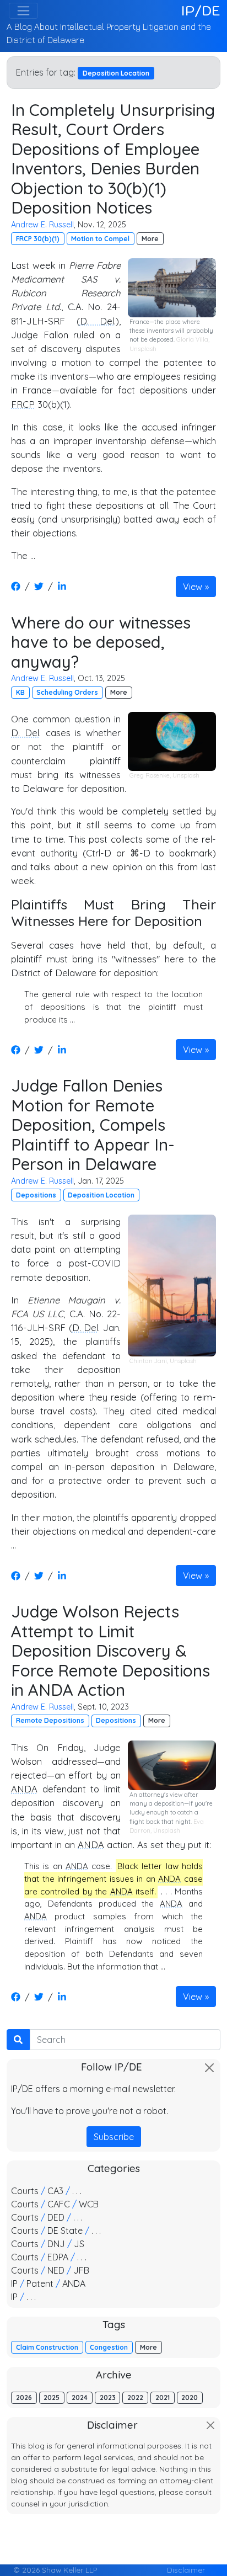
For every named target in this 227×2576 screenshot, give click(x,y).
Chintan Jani (148, 1361)
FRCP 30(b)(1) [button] (38, 239)
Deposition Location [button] (101, 1195)
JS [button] (79, 2244)
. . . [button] (77, 2191)
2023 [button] (108, 2397)
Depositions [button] (36, 1195)
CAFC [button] (59, 2204)
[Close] (209, 2068)
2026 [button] (24, 2397)
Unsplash (143, 349)
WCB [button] (89, 2204)
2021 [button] (163, 2397)
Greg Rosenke (150, 775)
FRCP (23, 404)
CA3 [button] (55, 2191)
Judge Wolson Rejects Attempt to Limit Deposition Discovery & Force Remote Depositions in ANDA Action (110, 1650)
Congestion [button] (109, 2347)
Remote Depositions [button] (50, 1720)
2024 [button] (80, 2397)
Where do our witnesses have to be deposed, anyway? (101, 642)
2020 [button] (190, 2397)
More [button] (150, 239)
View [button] (193, 587)
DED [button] (56, 2217)
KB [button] (20, 692)
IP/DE (201, 10)
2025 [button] (52, 2397)
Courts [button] (25, 2191)
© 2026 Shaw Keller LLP (55, 2570)
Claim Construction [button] (47, 2347)
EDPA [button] (58, 2257)
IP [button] (14, 2284)
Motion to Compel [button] (100, 239)
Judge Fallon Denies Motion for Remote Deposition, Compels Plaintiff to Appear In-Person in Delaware (93, 1124)
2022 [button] (135, 2397)
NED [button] (56, 2270)
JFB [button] (81, 2270)
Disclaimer (186, 2570)
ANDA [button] (74, 2284)
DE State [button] (65, 2231)
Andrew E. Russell (42, 225)
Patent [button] (40, 2284)
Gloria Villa (192, 339)
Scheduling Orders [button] (67, 692)
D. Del (97, 321)
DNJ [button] (56, 2244)
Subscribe (114, 2137)
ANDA (24, 1789)
